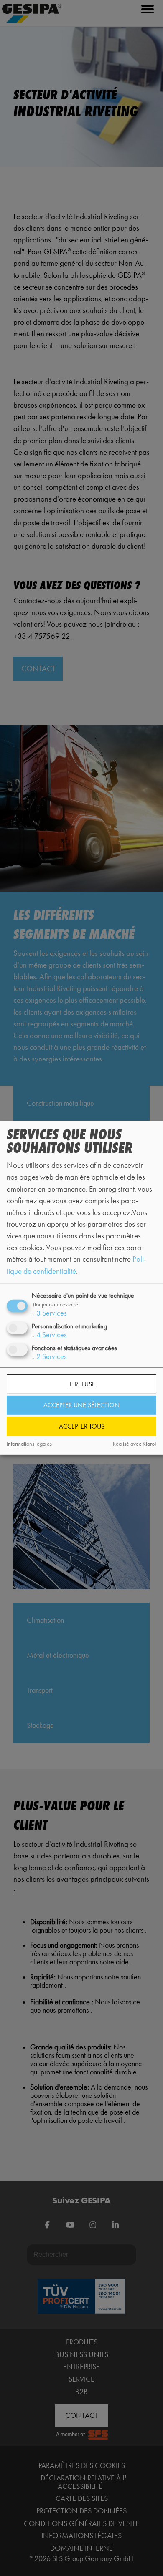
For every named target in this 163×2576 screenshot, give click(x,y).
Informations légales (29, 1444)
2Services (49, 1356)
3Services (49, 1313)
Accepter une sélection (81, 1405)
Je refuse (81, 1384)
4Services (49, 1335)
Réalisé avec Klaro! (135, 1444)
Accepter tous (82, 1426)
